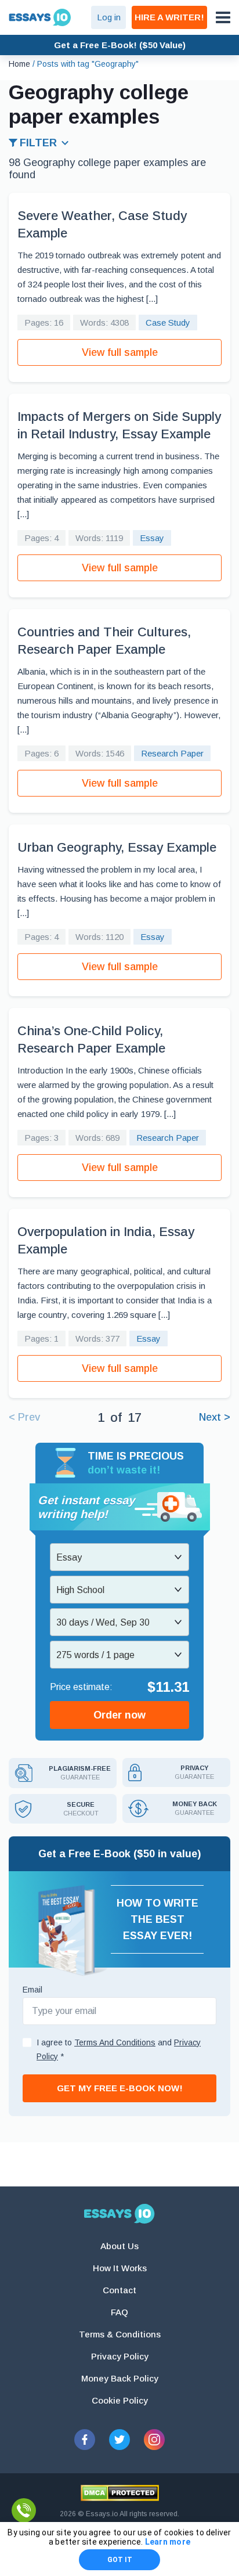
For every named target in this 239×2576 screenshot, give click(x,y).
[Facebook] (85, 2440)
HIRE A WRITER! (169, 17)
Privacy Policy (120, 2356)
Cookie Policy (120, 2400)
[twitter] (119, 2440)
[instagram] (154, 2440)
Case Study (168, 323)
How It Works (120, 2268)
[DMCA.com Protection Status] (120, 2493)
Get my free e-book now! (120, 2088)
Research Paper (172, 753)
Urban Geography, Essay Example (117, 847)
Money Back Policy (120, 2378)
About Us (119, 2246)
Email (32, 1990)
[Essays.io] (119, 2214)
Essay (152, 538)
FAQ (119, 2312)
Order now (119, 1715)
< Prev (24, 1417)
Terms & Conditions (120, 2334)
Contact (119, 2290)
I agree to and (119, 2049)
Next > (215, 1417)
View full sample (120, 352)
